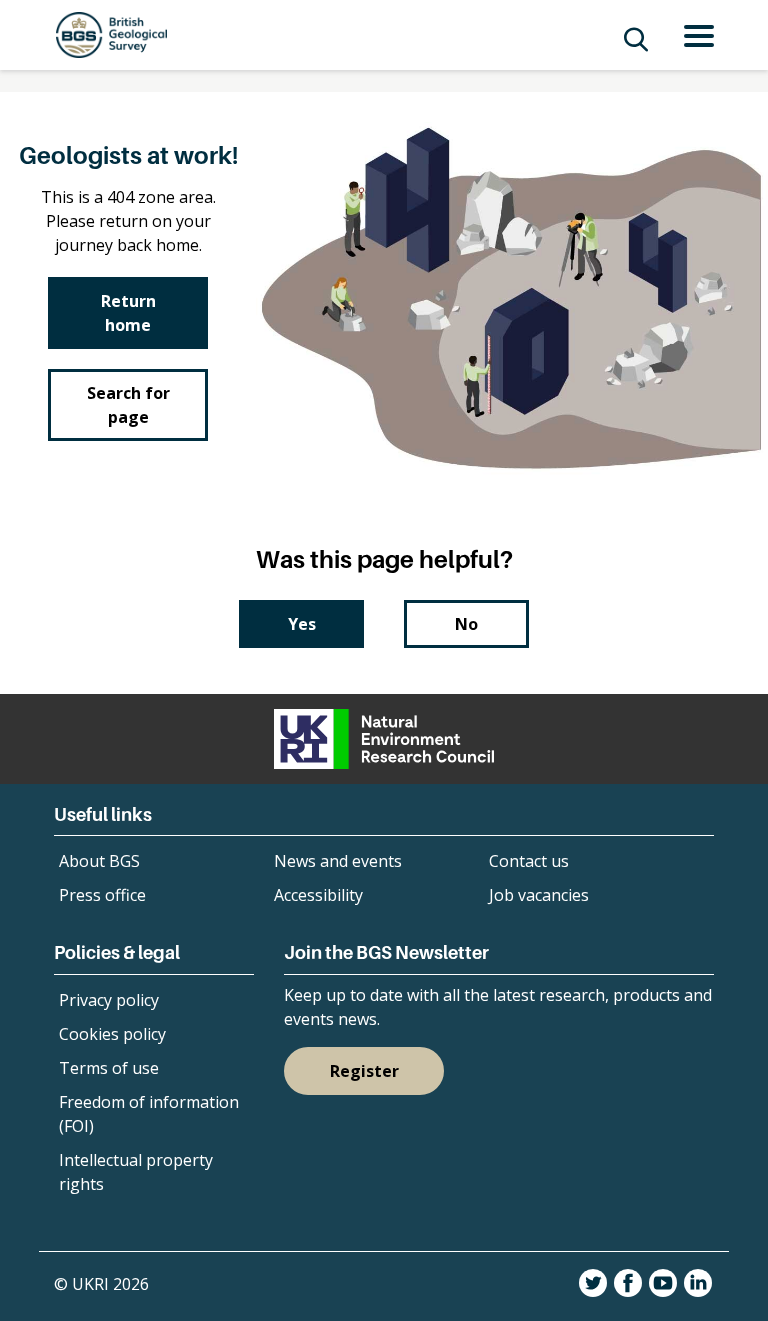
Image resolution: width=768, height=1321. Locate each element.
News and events (338, 861)
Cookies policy (112, 1034)
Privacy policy (109, 1000)
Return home (128, 313)
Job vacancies (539, 895)
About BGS (99, 861)
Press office (102, 895)
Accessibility (318, 895)
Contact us (529, 861)
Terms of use (109, 1068)
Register (364, 1071)
